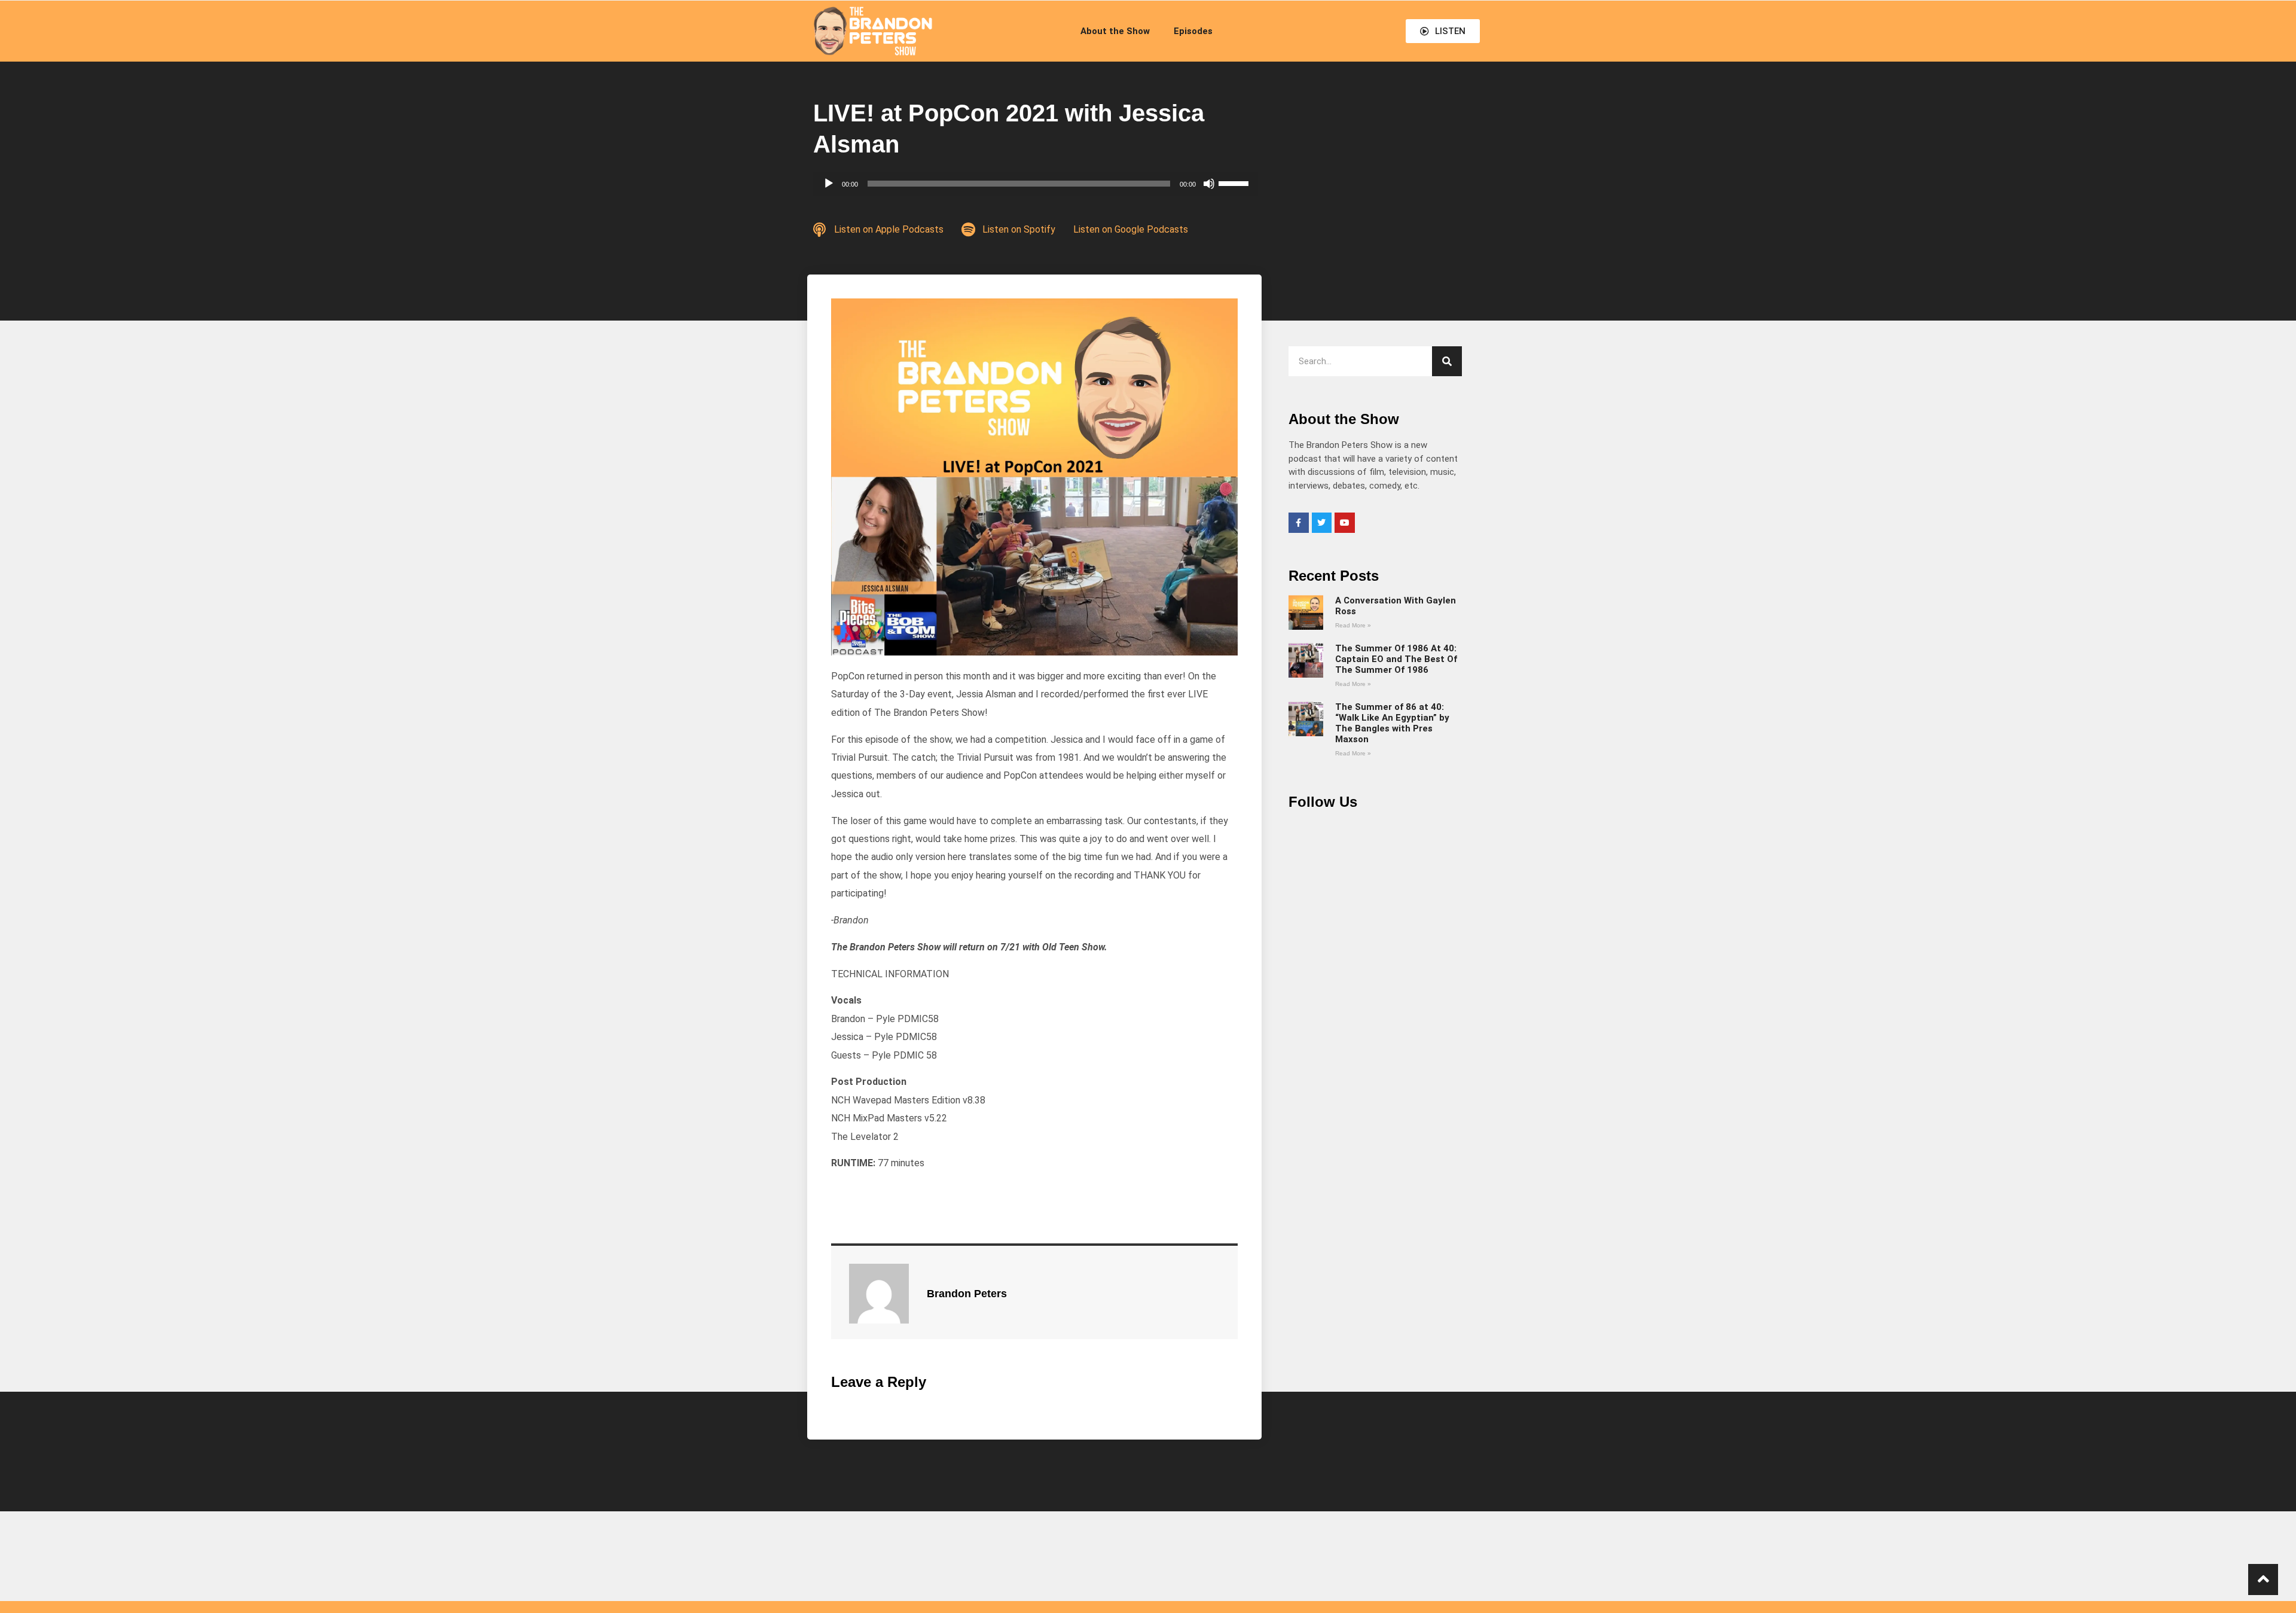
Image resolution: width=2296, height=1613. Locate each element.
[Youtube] (1345, 523)
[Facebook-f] (1299, 523)
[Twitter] (1322, 523)
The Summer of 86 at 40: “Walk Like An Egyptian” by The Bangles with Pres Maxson (1392, 723)
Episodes (1193, 31)
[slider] (1235, 182)
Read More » (1353, 625)
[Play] (829, 184)
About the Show (1115, 31)
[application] (1036, 184)
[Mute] (1209, 184)
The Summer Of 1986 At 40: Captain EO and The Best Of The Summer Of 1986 (1396, 659)
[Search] (1447, 361)
